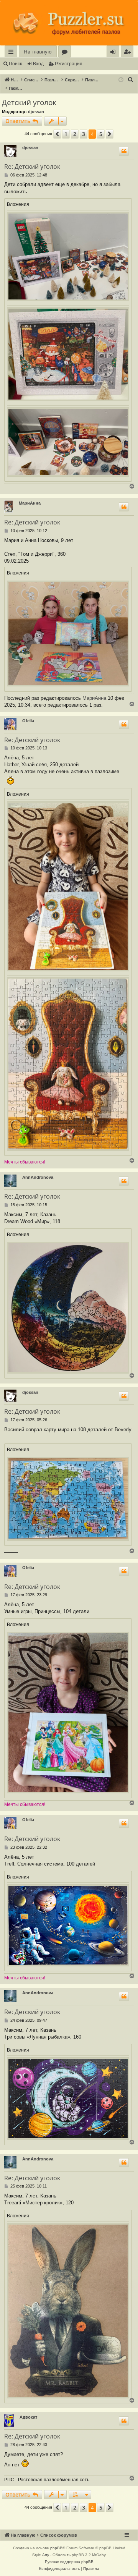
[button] (57, 134)
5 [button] (101, 134)
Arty (46, 2555)
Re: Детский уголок (32, 167)
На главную (38, 52)
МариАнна (30, 503)
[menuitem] (127, 52)
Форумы (66, 53)
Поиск (15, 64)
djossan (36, 112)
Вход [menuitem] (114, 53)
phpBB (56, 2548)
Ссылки (12, 53)
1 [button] (66, 134)
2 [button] (75, 134)
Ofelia (28, 721)
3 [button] (84, 134)
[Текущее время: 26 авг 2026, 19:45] (121, 80)
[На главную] (69, 23)
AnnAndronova (38, 1177)
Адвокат (28, 2417)
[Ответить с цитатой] (124, 151)
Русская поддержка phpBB (69, 2562)
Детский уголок (29, 102)
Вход (38, 64)
